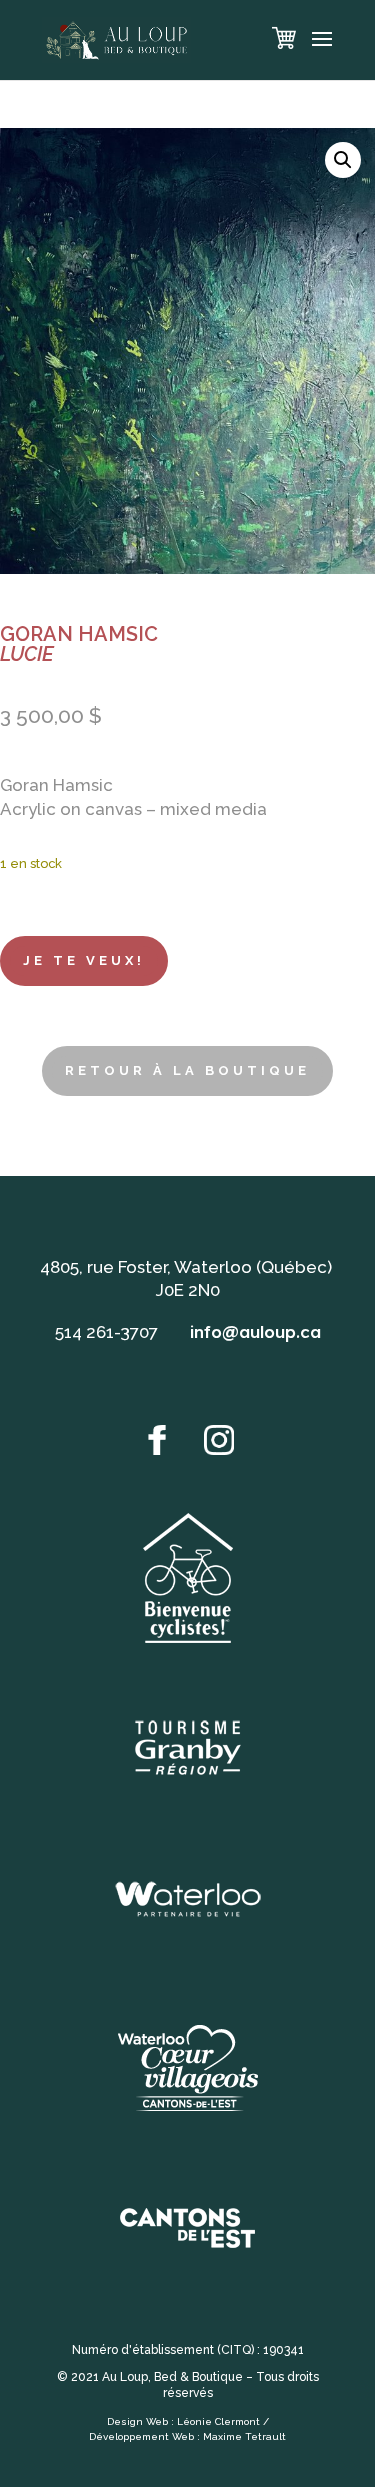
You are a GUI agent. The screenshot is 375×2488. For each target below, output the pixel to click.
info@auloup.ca (255, 1331)
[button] (343, 160)
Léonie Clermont (218, 2421)
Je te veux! (84, 960)
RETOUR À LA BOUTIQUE (187, 1070)
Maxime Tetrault (244, 2436)
